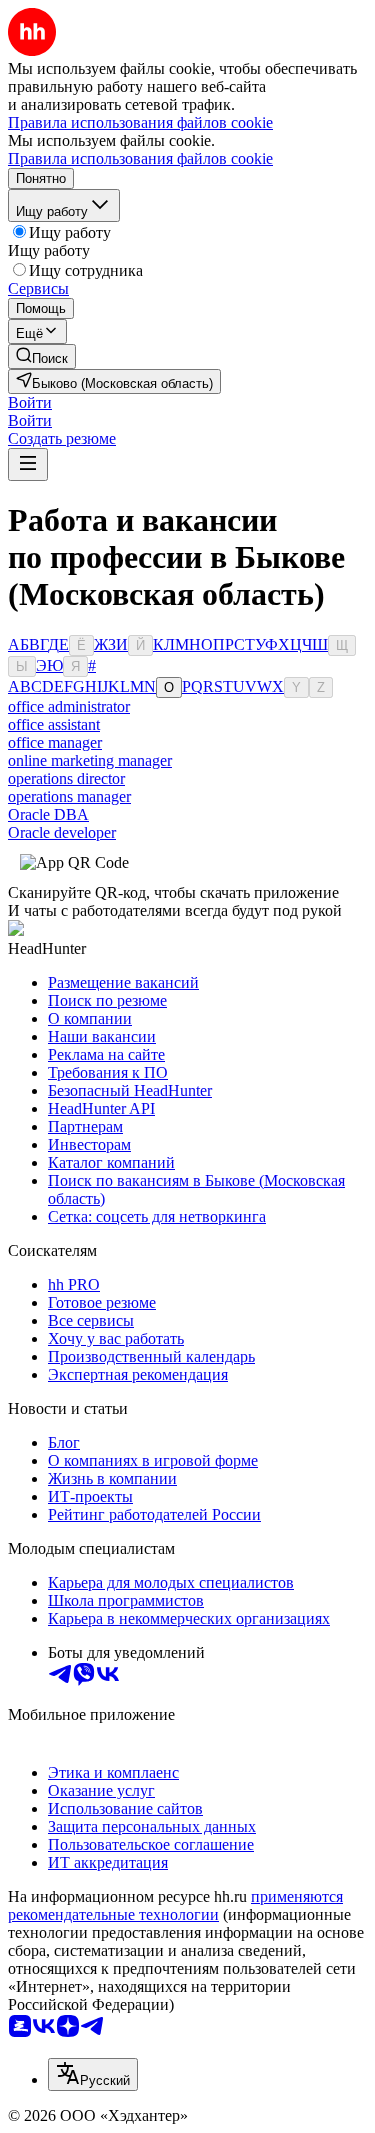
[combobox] (93, 2074)
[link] (42, 356)
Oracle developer (62, 832)
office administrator (69, 706)
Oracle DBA (48, 814)
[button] (30, 402)
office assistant (54, 724)
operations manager (69, 796)
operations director (66, 778)
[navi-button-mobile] (28, 464)
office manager (55, 742)
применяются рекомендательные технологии (175, 1905)
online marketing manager (90, 760)
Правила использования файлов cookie (140, 158)
